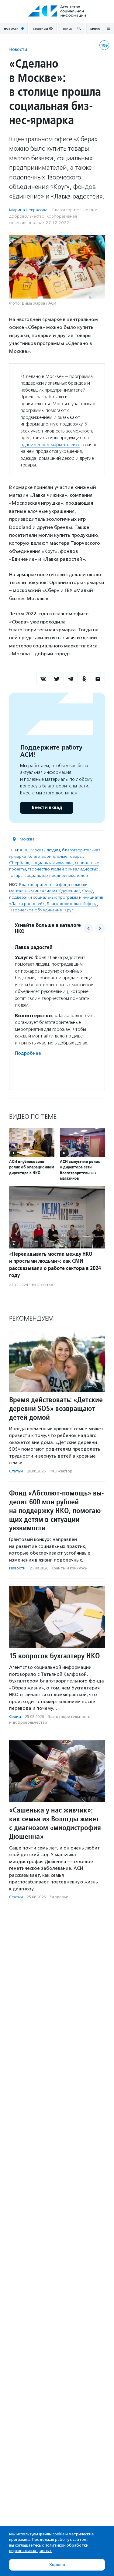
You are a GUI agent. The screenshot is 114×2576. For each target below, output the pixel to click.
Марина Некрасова (28, 210)
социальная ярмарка (52, 863)
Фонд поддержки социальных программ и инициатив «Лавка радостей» (56, 897)
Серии (15, 1717)
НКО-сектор (43, 1285)
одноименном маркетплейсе (50, 445)
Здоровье (59, 1897)
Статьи (16, 1471)
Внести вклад (47, 808)
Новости (18, 49)
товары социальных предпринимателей (48, 875)
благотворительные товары (55, 856)
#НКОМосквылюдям (40, 850)
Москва (27, 839)
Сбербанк (19, 863)
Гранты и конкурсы (70, 1568)
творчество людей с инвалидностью (63, 869)
